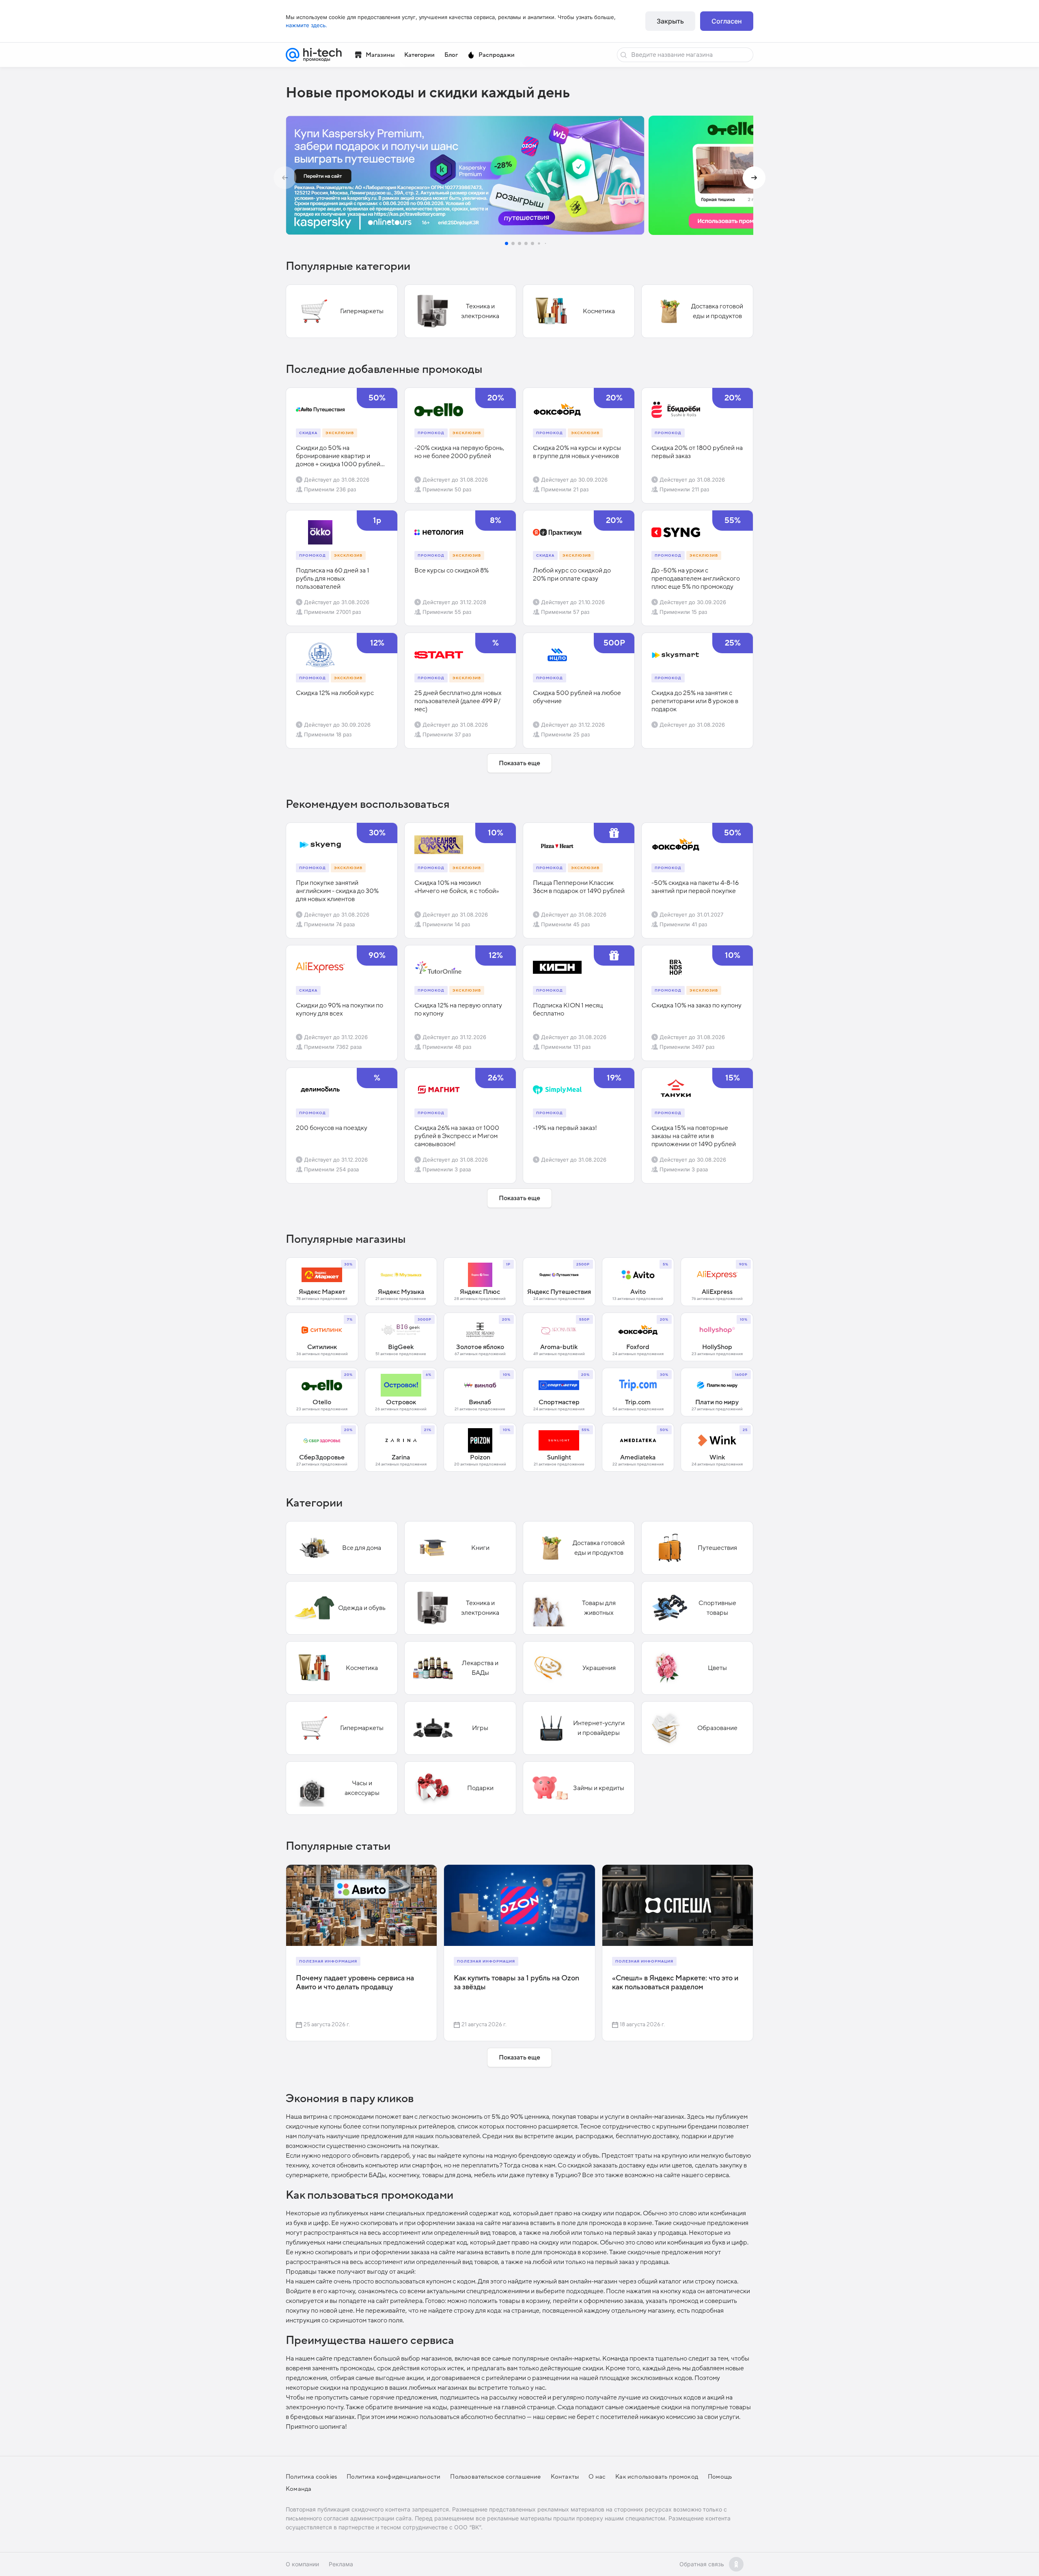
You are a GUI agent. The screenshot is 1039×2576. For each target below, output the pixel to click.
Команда (299, 2489)
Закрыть (670, 21)
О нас (597, 2477)
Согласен (727, 21)
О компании (302, 2564)
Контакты (565, 2477)
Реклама (341, 2564)
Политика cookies (311, 2477)
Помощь (720, 2477)
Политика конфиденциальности (393, 2477)
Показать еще (519, 763)
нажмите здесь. (306, 25)
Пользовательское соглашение (495, 2477)
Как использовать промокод (657, 2477)
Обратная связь (702, 2564)
